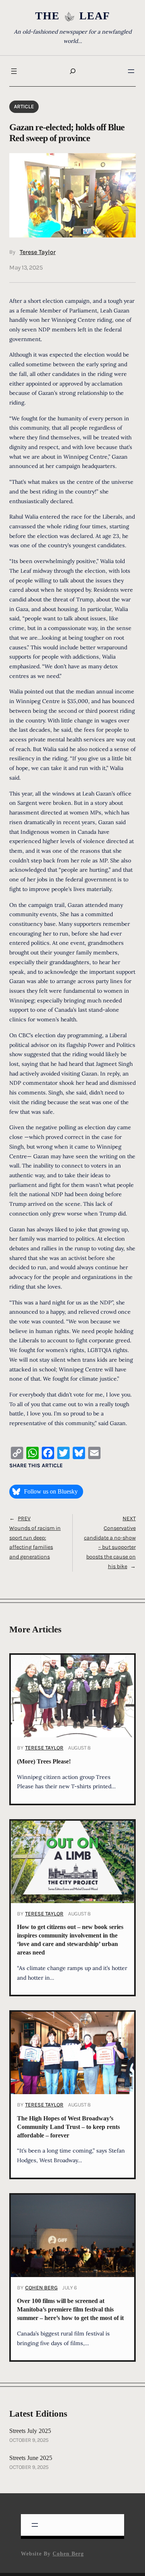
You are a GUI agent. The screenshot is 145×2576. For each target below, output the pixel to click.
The (47, 16)
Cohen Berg (41, 2288)
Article (24, 107)
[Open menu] (14, 71)
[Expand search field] (73, 71)
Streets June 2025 (31, 2458)
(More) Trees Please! (44, 1762)
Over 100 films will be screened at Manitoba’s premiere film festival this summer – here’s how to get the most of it (70, 2310)
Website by (52, 2554)
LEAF (95, 16)
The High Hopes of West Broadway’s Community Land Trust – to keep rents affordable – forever (68, 2127)
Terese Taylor (38, 252)
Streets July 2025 (30, 2431)
